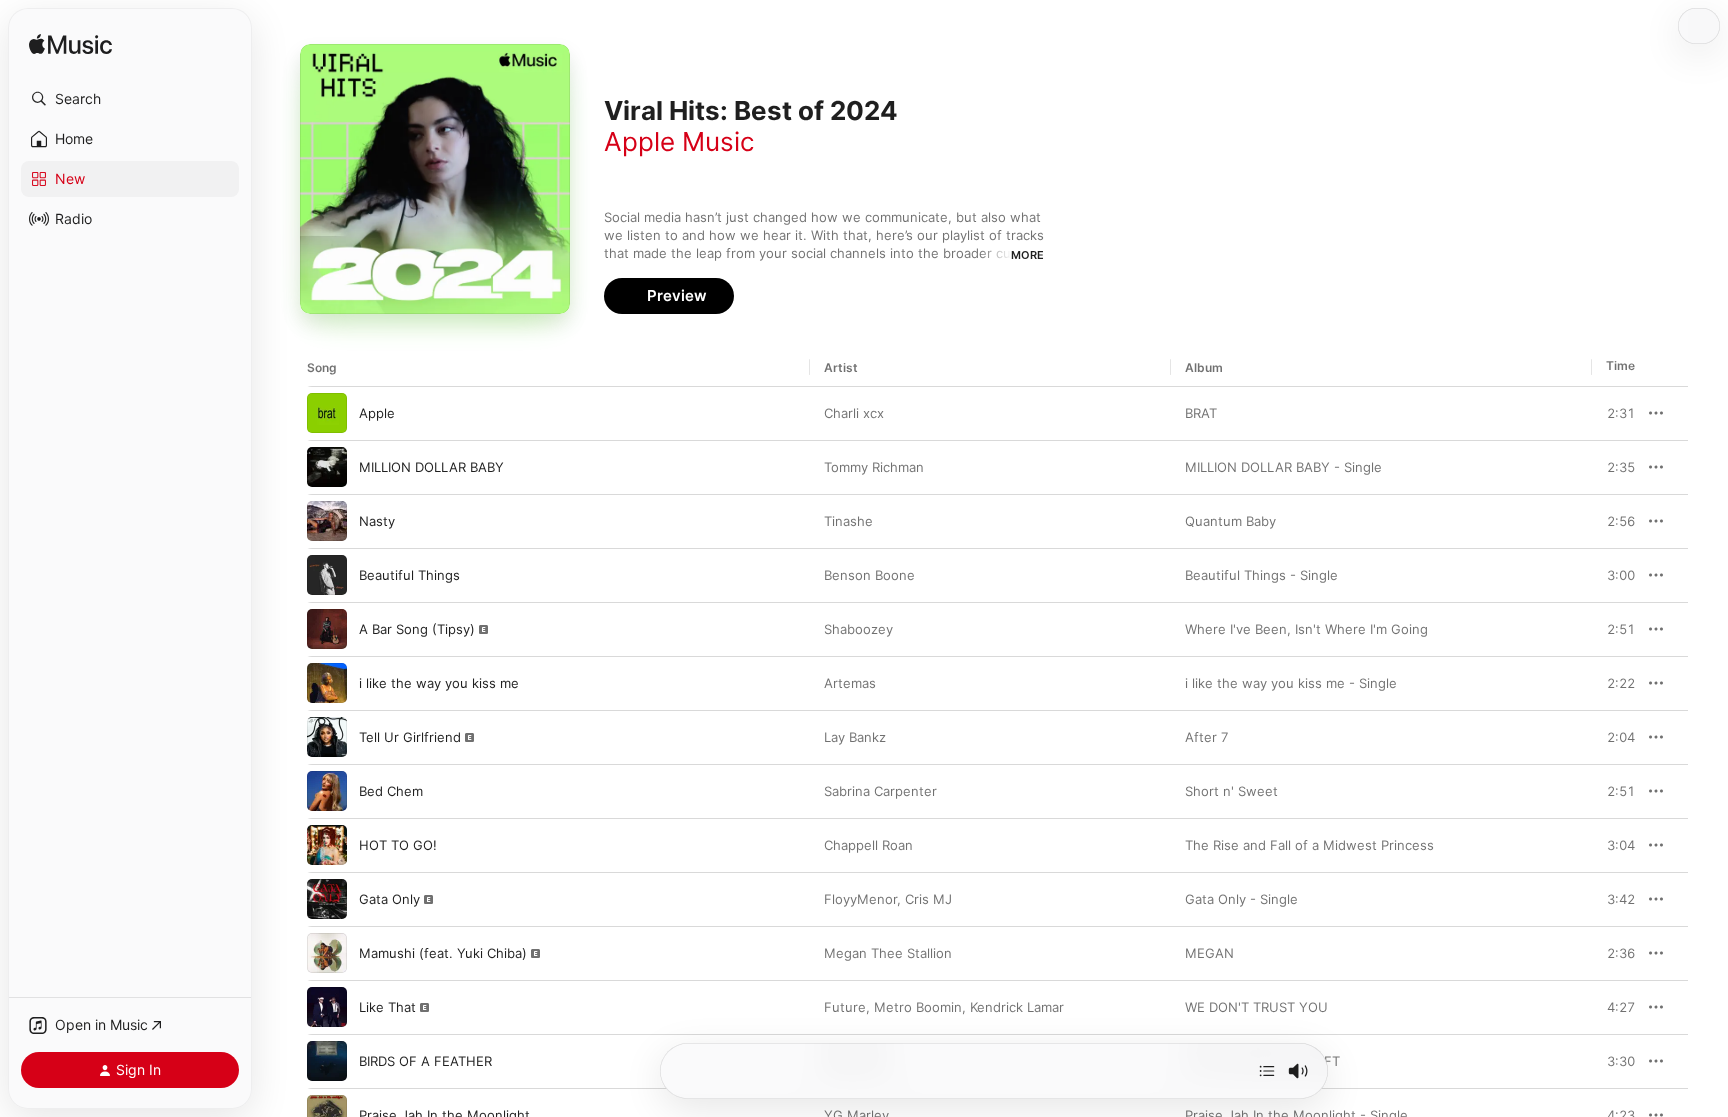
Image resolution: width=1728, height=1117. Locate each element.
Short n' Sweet (1231, 791)
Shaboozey (858, 629)
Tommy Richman (874, 467)
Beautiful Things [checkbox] (409, 575)
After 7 (1206, 737)
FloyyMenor (860, 899)
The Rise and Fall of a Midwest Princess (1309, 845)
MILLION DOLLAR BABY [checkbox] (431, 467)
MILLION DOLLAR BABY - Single (1283, 467)
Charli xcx (854, 413)
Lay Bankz (855, 737)
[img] (70, 45)
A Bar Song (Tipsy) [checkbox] (417, 629)
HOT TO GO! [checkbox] (398, 845)
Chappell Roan (868, 845)
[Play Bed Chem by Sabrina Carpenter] (327, 791)
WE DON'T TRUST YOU (1256, 1007)
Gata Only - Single (1241, 899)
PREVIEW (1613, 413)
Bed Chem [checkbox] (391, 791)
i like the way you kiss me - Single (1291, 683)
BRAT (1201, 413)
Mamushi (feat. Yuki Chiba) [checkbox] (443, 953)
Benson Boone (869, 575)
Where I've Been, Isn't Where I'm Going (1306, 629)
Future (845, 1007)
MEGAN (1209, 953)
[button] (130, 99)
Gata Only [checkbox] (389, 899)
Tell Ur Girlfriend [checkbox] (410, 737)
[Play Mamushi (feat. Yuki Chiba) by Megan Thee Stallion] (327, 953)
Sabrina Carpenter (880, 791)
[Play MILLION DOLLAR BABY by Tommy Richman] (327, 467)
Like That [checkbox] (387, 1007)
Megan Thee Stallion (888, 953)
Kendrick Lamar (1017, 1007)
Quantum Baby (1230, 521)
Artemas (850, 683)
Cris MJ (928, 899)
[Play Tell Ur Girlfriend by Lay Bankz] (327, 737)
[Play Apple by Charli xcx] (327, 413)
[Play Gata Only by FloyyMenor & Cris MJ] (327, 899)
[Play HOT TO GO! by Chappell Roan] (327, 845)
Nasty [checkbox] (377, 521)
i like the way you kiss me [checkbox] (439, 683)
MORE (1027, 255)
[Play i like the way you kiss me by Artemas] (327, 683)
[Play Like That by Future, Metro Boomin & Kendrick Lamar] (327, 1007)
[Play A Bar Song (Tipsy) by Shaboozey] (327, 629)
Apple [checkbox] (377, 413)
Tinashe (848, 521)
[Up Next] (1267, 1071)
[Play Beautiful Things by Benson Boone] (327, 575)
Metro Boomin (918, 1007)
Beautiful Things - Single (1261, 575)
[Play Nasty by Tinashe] (327, 521)
